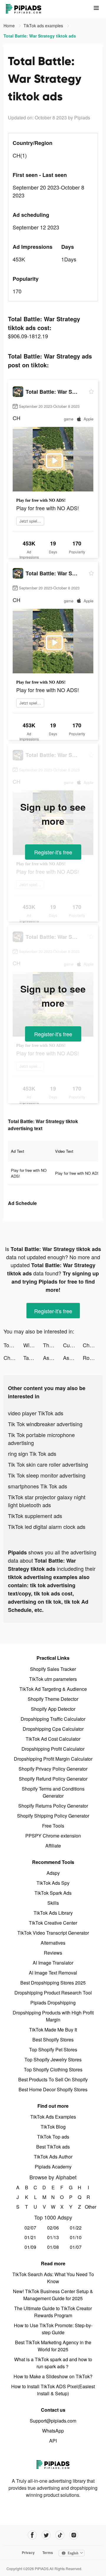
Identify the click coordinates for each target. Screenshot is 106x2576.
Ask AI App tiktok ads (53, 1358)
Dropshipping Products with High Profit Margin (53, 2016)
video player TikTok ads (36, 1413)
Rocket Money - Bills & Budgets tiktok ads (93, 1358)
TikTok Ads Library (53, 1913)
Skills (53, 1903)
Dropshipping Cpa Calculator (53, 1729)
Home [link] (10, 26)
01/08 (53, 2247)
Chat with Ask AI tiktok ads (93, 1345)
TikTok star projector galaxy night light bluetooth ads (47, 1501)
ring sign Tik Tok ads (32, 1453)
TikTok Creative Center (53, 1923)
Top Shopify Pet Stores (53, 2050)
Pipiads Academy (53, 2167)
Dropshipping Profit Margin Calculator (53, 1759)
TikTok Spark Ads (53, 1893)
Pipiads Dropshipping (53, 2003)
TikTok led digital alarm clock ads (47, 1527)
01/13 (53, 2237)
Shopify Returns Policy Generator (53, 1806)
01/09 (30, 2247)
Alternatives (53, 1943)
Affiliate (53, 1846)
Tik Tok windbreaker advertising (45, 1424)
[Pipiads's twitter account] (46, 2535)
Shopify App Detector (53, 1709)
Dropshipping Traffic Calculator (53, 1719)
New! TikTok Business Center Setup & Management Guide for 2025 (53, 2295)
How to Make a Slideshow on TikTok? (53, 2376)
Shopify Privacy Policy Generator (53, 1769)
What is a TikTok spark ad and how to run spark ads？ (53, 2363)
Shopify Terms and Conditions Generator (53, 1792)
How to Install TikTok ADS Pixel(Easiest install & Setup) (53, 2390)
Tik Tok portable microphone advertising (41, 1439)
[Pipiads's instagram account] (74, 2535)
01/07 (76, 2247)
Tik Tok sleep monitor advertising (47, 1475)
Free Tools (53, 1826)
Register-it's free (53, 852)
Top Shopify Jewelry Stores (53, 2059)
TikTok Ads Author (53, 2157)
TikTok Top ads (53, 2137)
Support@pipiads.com (53, 2421)
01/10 (76, 2237)
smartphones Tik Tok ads (38, 1486)
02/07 (30, 2228)
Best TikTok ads (53, 2147)
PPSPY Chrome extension (53, 1836)
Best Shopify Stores (53, 2040)
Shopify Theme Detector (53, 1699)
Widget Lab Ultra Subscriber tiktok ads (33, 1345)
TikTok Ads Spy (53, 1883)
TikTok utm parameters (53, 1679)
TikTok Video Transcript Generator (53, 1933)
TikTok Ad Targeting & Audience (53, 1689)
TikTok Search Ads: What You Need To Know (53, 2278)
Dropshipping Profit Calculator (53, 1749)
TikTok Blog (53, 2127)
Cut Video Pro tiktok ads (73, 1345)
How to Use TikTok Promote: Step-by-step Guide (53, 2329)
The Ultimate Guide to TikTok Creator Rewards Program (53, 2312)
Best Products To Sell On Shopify (53, 2079)
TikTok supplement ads (35, 1516)
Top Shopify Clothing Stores (53, 2069)
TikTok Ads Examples (53, 2117)
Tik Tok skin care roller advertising (48, 1464)
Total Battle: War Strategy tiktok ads (13, 1345)
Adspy (53, 1873)
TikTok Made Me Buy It (53, 2030)
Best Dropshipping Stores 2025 (53, 1983)
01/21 (30, 2237)
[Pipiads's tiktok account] (60, 2535)
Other (88, 2207)
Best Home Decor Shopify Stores (53, 2089)
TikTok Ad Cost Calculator (53, 1739)
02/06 (53, 2228)
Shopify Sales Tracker (53, 1669)
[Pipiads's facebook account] (32, 2535)
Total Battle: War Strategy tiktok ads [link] (40, 36)
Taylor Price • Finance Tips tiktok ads (33, 1358)
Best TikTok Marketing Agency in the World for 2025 (53, 2346)
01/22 (76, 2228)
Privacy (28, 2553)
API (53, 2441)
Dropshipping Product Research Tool (53, 1993)
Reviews (53, 1953)
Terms (48, 2553)
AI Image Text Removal (53, 1973)
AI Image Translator (53, 1963)
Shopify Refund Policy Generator (53, 1779)
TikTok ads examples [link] (44, 26)
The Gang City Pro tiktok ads (53, 1345)
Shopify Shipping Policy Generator (53, 1816)
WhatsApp (53, 2431)
